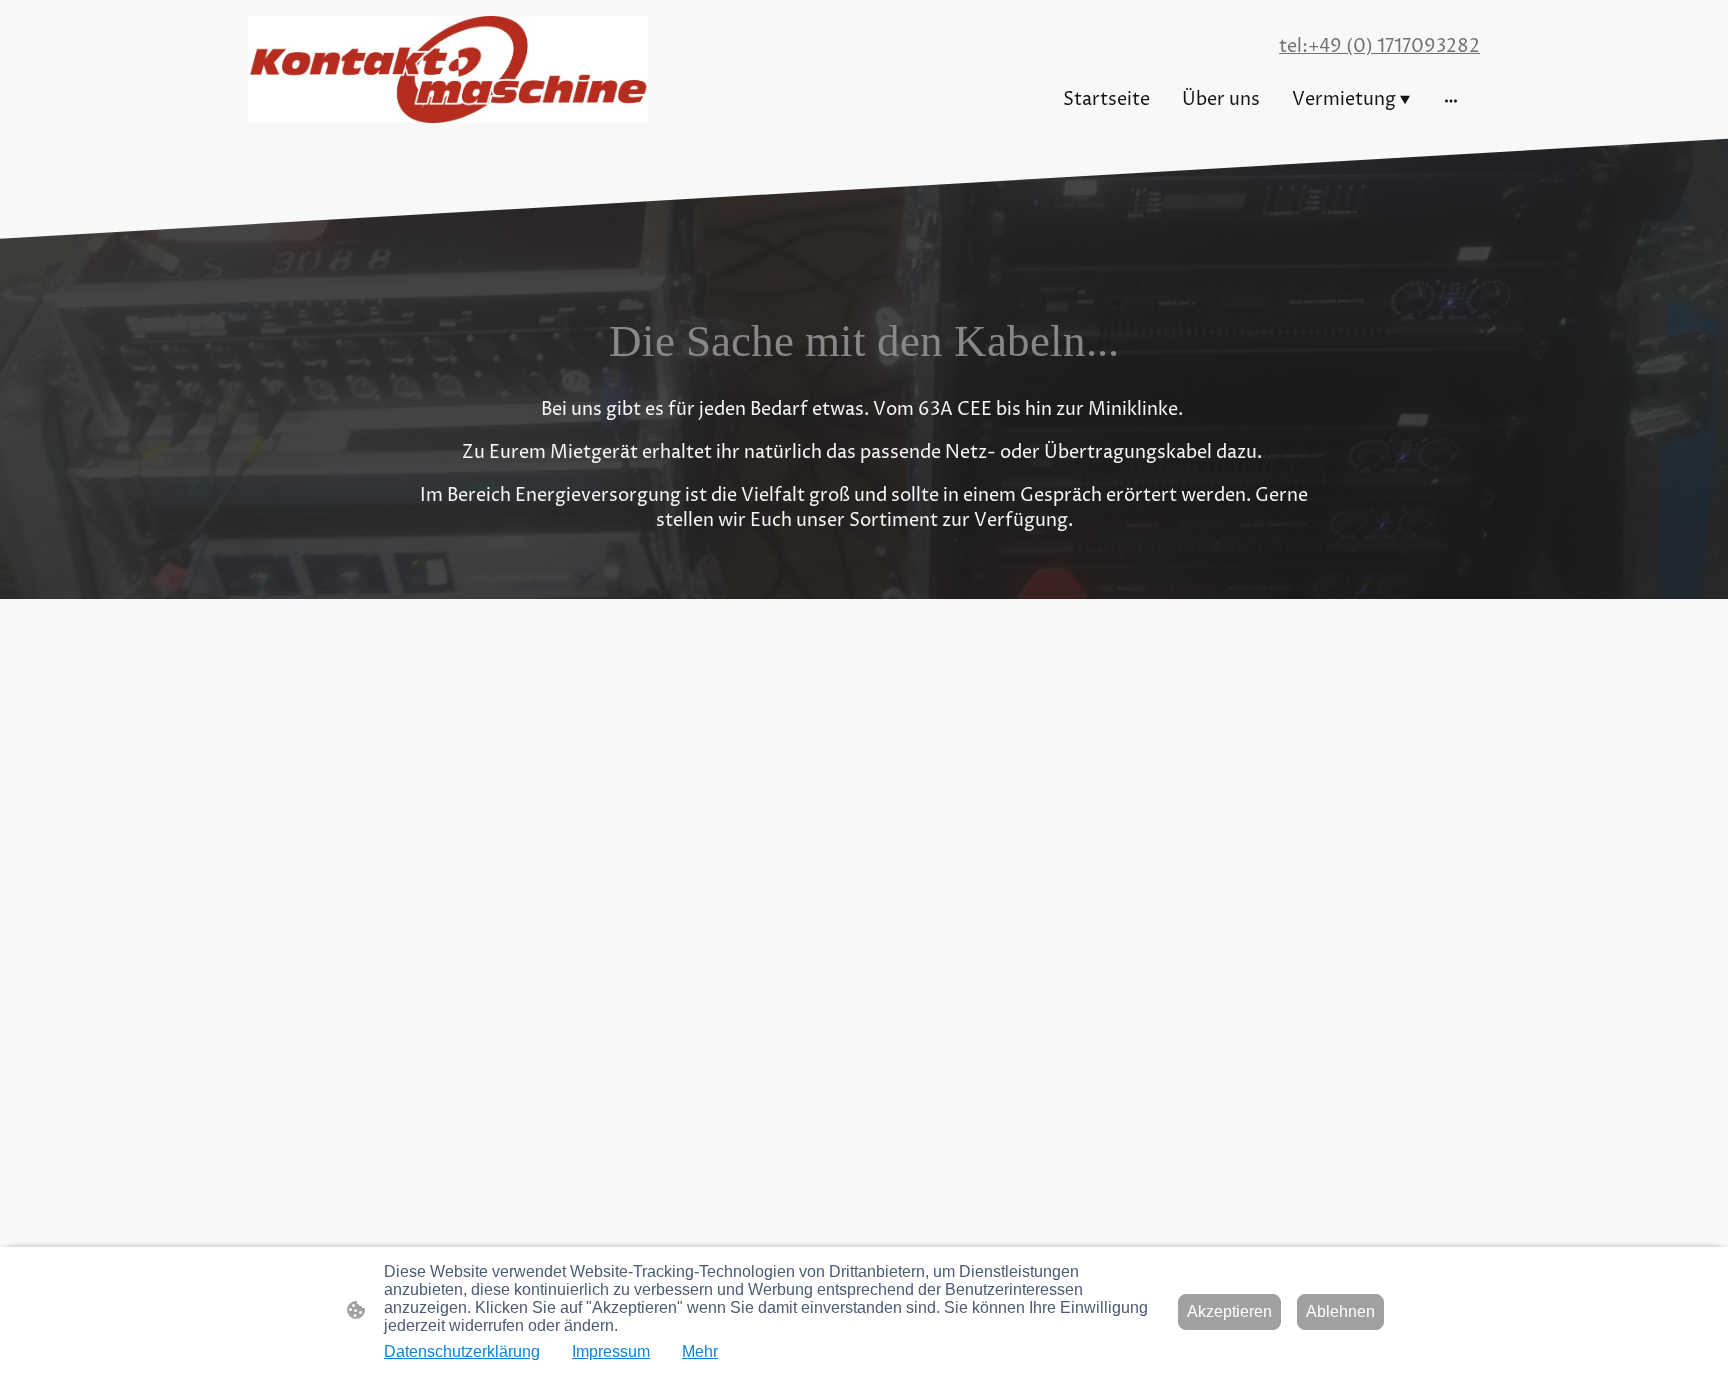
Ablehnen (1340, 1311)
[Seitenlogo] (448, 69)
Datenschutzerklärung (462, 1351)
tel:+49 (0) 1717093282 (1379, 46)
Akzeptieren (1229, 1311)
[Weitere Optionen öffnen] (1451, 99)
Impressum (611, 1351)
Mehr (700, 1351)
